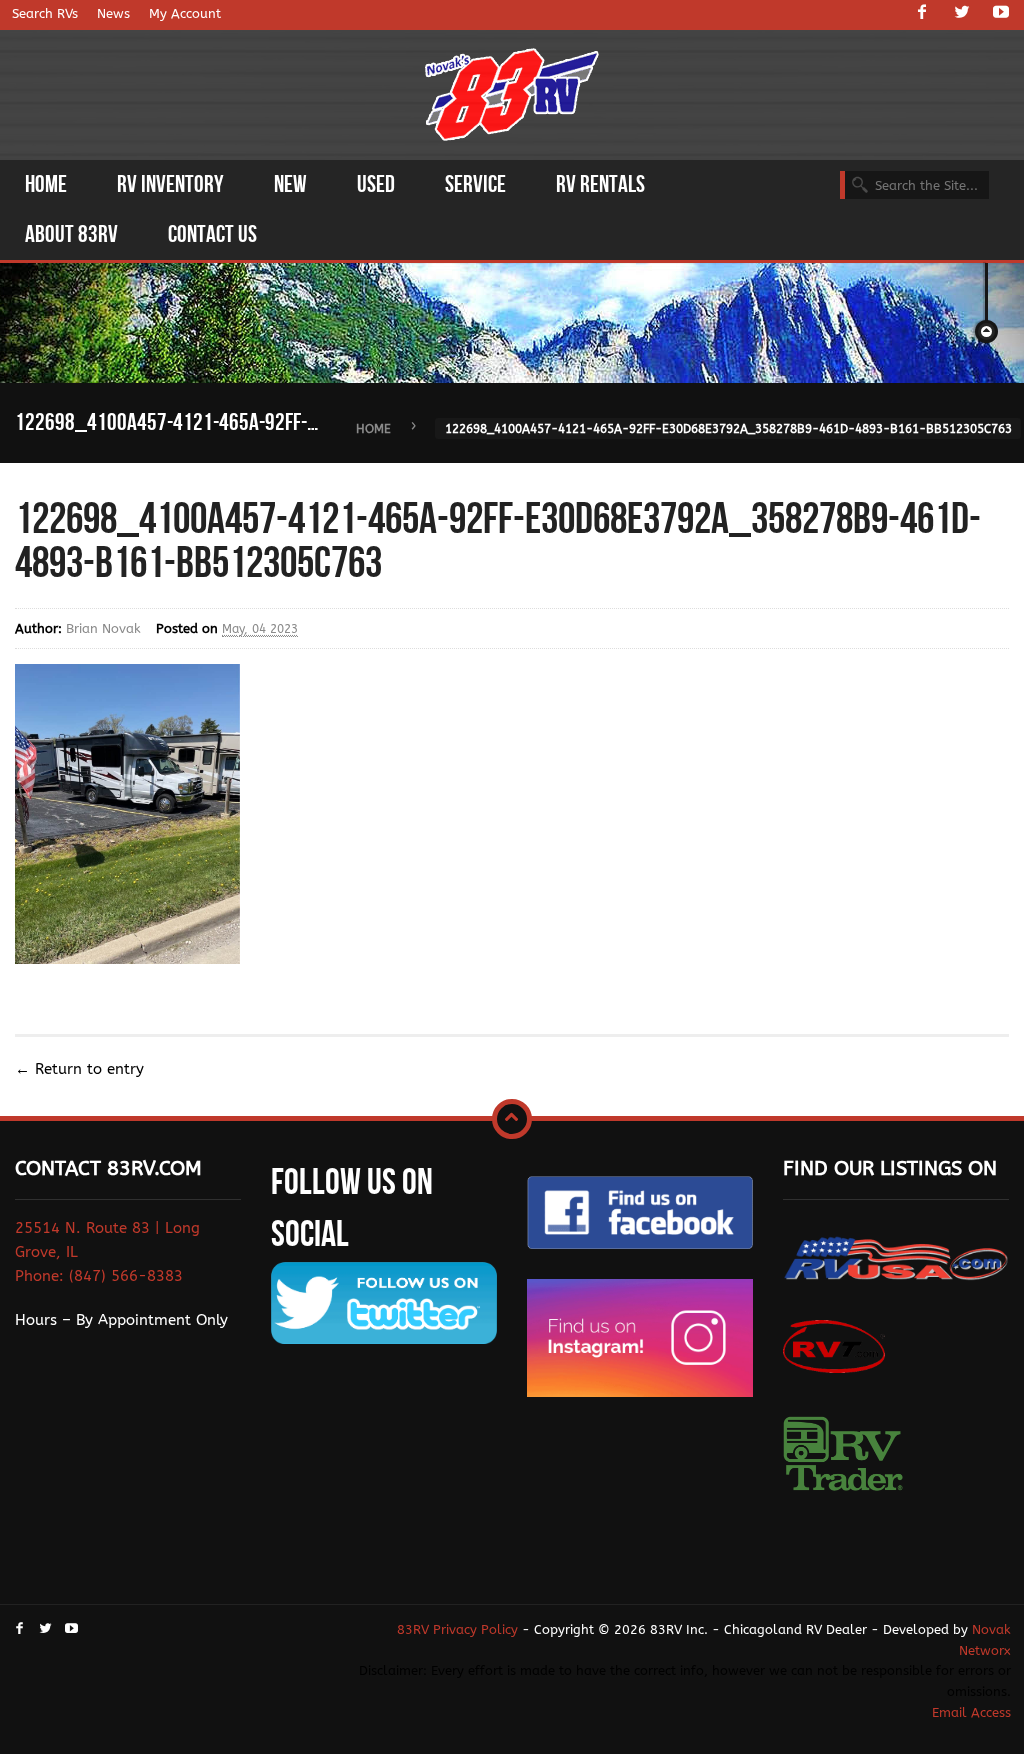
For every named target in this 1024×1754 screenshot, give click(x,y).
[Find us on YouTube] (1001, 14)
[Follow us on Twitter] (962, 14)
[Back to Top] (512, 1119)
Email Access (971, 1712)
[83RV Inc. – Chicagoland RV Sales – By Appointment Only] (512, 96)
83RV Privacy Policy (457, 1629)
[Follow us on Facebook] (922, 14)
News (113, 13)
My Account (185, 13)
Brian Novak (103, 628)
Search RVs (45, 13)
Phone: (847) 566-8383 (99, 1276)
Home (373, 429)
